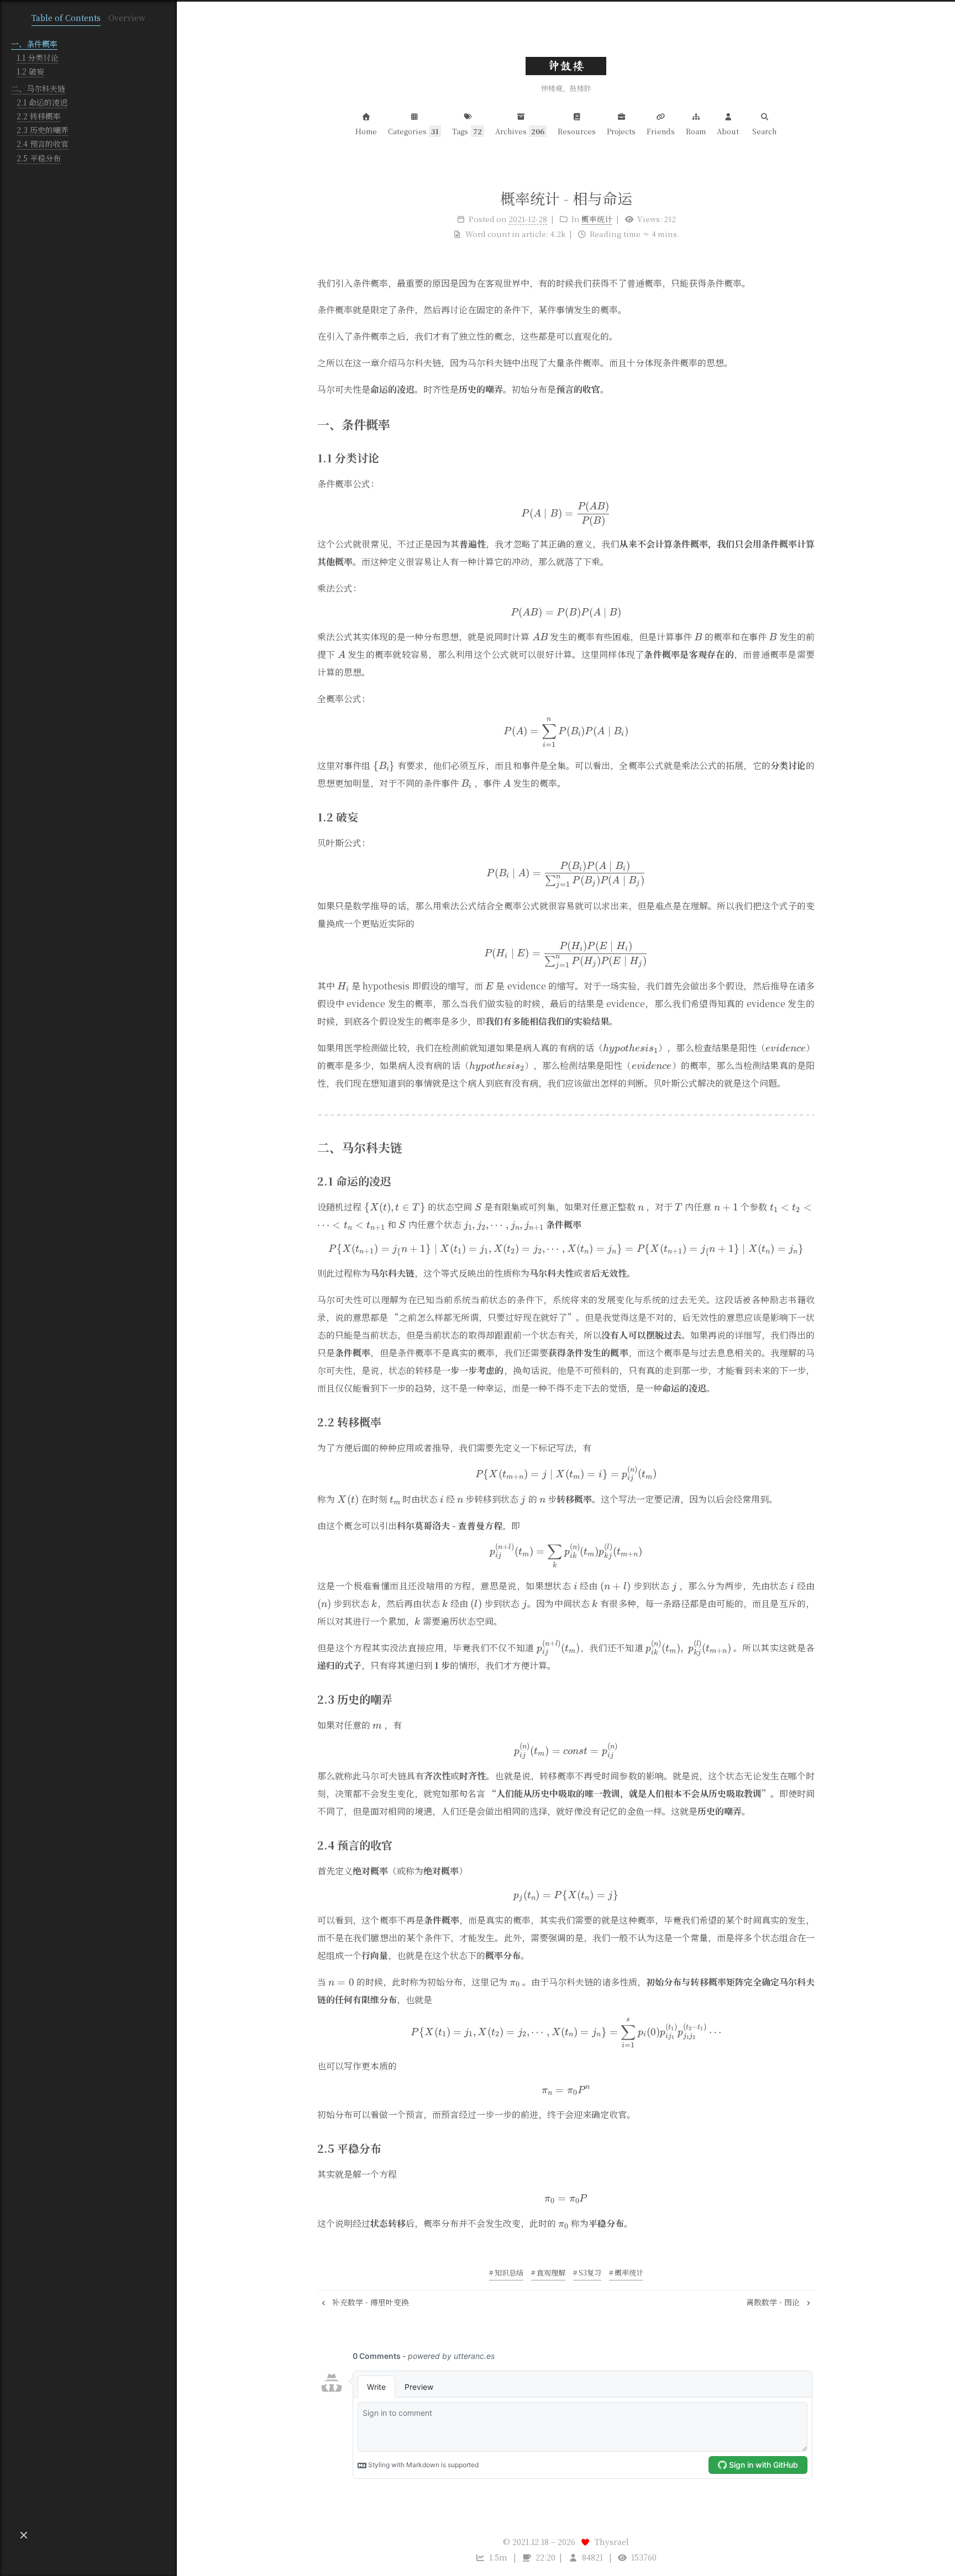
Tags (467, 131)
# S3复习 (587, 2272)
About (728, 131)
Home (366, 131)
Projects (621, 131)
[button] (24, 2535)
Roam (696, 131)
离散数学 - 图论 (774, 2302)
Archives (520, 131)
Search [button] (764, 131)
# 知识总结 (506, 2272)
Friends (661, 131)
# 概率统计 (626, 2272)
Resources (577, 131)
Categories (414, 131)
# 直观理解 (548, 2272)
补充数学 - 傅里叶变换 (369, 2302)
